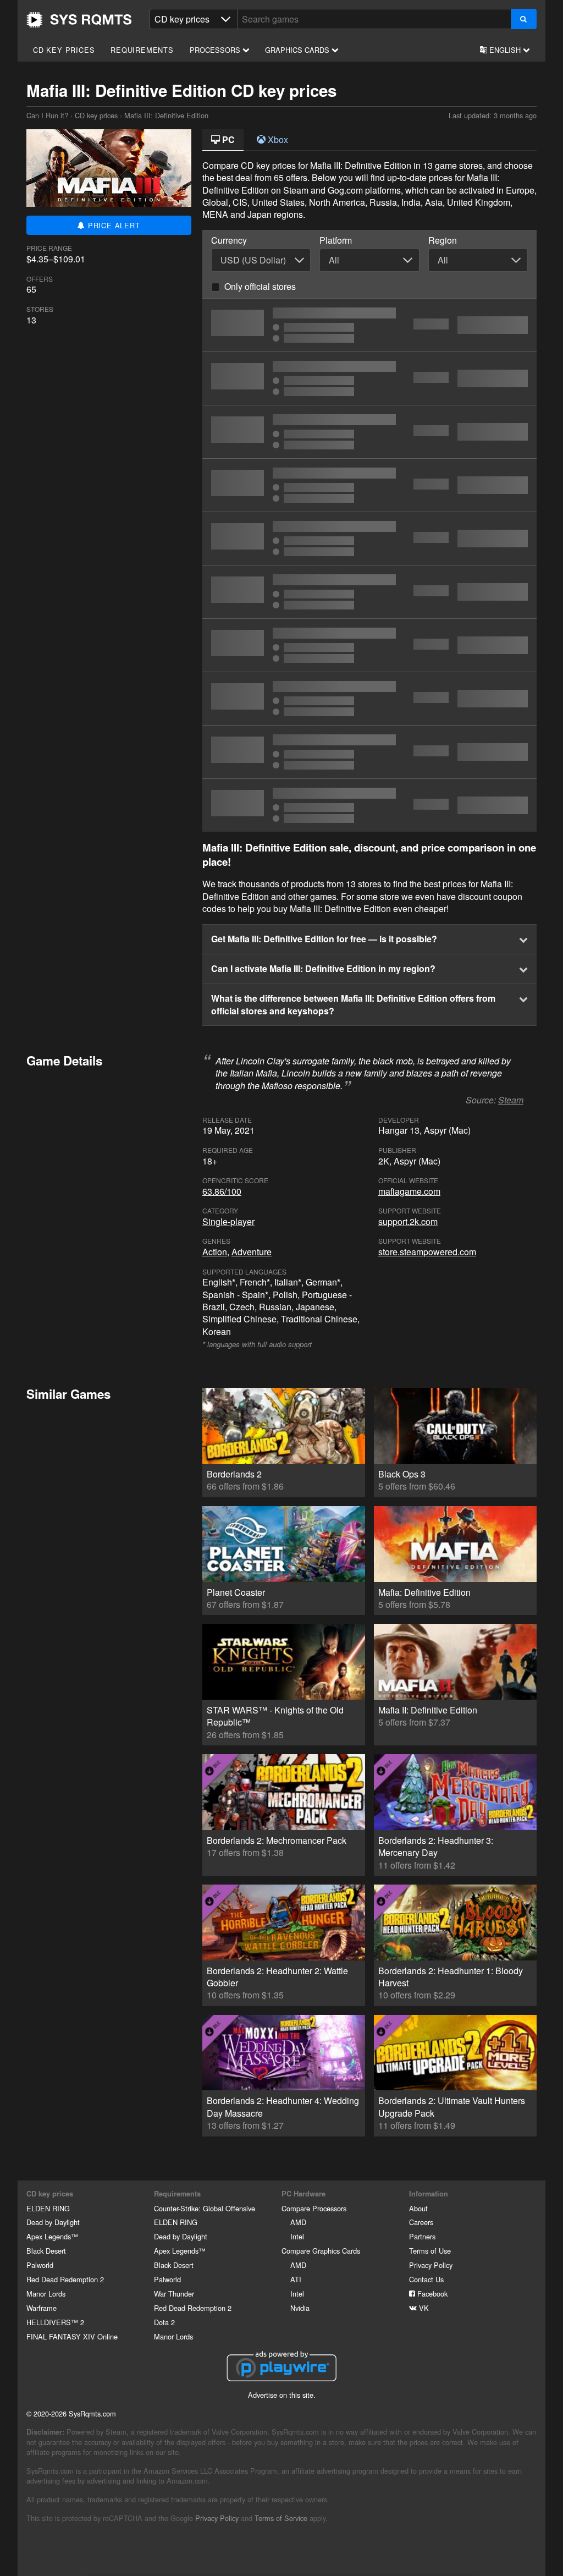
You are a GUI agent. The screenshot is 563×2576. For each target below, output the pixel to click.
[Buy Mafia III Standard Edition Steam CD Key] (369, 378)
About (418, 2208)
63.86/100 (222, 1191)
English (505, 50)
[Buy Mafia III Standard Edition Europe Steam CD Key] (369, 432)
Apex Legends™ (52, 2236)
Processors (216, 50)
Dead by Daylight (53, 2222)
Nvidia (300, 2308)
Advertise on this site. (282, 2395)
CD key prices (64, 50)
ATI (296, 2279)
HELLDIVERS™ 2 (55, 2322)
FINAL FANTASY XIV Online (72, 2336)
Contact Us (426, 2279)
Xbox (277, 139)
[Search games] (524, 19)
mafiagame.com (409, 1191)
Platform (336, 240)
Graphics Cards (298, 50)
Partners (422, 2236)
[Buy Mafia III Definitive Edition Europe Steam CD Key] (369, 325)
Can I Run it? (79, 20)
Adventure (252, 1252)
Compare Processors (314, 2208)
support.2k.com (408, 1221)
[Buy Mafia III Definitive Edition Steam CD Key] (369, 539)
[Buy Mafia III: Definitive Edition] (369, 592)
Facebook (431, 2294)
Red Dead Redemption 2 (65, 2279)
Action (215, 1252)
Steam (511, 1100)
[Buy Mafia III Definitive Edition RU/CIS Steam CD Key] (369, 485)
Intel (297, 2236)
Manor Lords (46, 2294)
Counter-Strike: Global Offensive (205, 2208)
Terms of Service (281, 2518)
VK (423, 2308)
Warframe (42, 2308)
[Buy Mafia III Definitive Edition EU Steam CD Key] (369, 645)
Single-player (228, 1221)
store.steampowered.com (427, 1252)
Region (443, 240)
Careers (421, 2222)
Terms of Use (430, 2251)
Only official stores (260, 286)
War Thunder (174, 2294)
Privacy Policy (431, 2265)
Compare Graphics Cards (321, 2251)
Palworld (40, 2265)
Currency (229, 240)
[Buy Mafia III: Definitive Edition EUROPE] (369, 699)
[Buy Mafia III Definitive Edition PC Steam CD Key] (369, 805)
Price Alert (113, 225)
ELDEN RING (48, 2208)
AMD (298, 2222)
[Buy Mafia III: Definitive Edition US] (369, 752)
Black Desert (46, 2251)
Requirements (142, 50)
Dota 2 (164, 2322)
